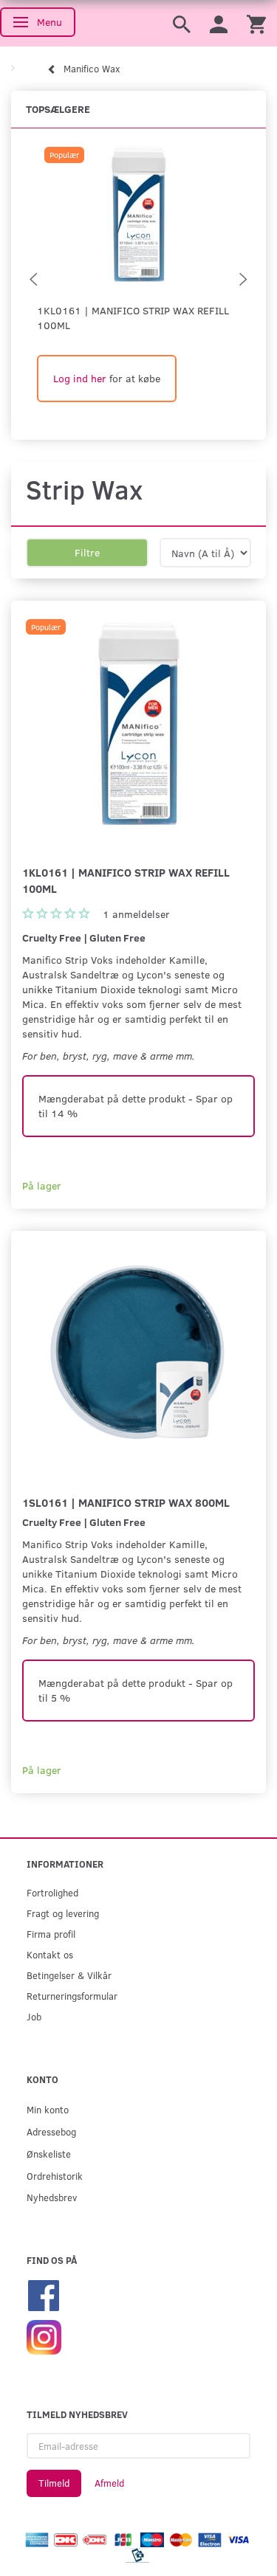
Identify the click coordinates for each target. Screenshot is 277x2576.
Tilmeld (54, 2483)
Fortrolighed (52, 1892)
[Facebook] (44, 2294)
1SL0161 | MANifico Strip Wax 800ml (126, 1502)
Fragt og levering (63, 1913)
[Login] (219, 23)
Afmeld (109, 2483)
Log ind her (80, 378)
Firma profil (51, 1934)
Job (34, 2016)
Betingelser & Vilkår (69, 1975)
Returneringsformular (72, 1996)
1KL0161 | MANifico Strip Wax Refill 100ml (133, 318)
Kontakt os (50, 1954)
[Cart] (256, 23)
